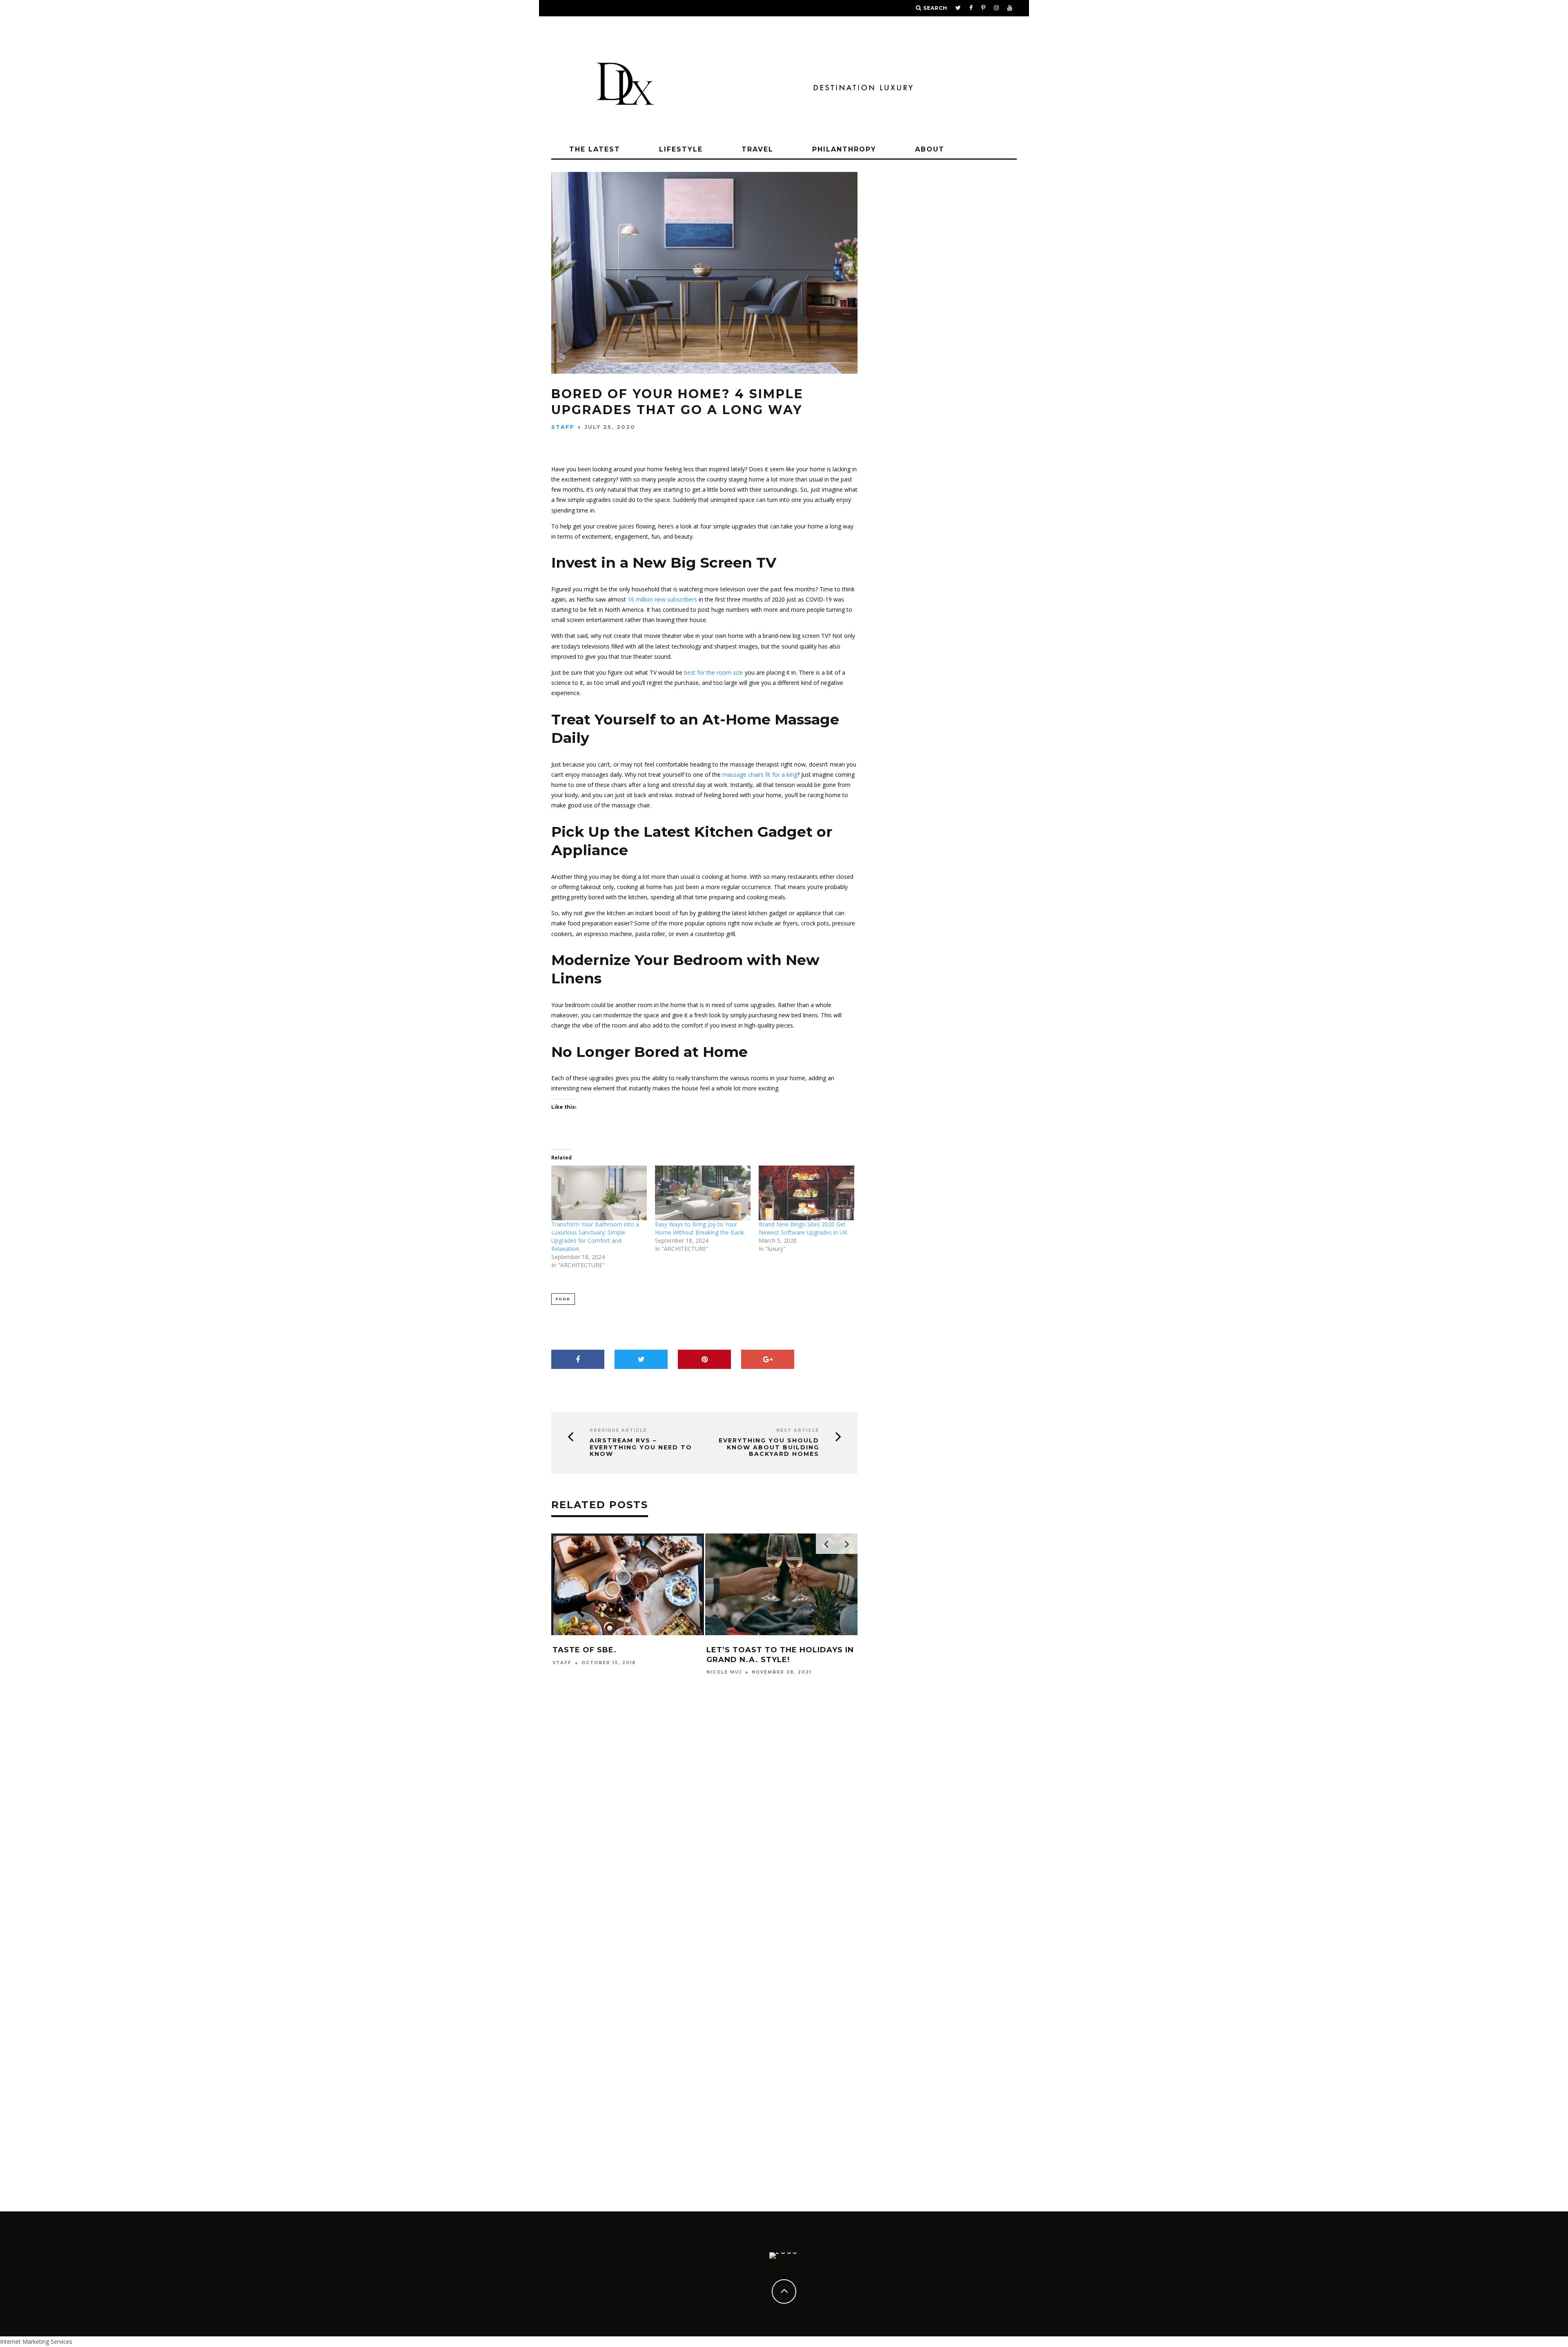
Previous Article (618, 1430)
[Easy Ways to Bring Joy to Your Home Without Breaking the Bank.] (703, 1193)
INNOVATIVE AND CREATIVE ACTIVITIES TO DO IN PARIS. (766, 2165)
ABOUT (930, 149)
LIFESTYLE (681, 149)
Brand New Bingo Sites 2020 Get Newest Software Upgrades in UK (803, 1228)
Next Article (798, 1430)
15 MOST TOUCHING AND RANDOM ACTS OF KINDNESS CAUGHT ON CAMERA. (625, 1659)
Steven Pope (573, 1682)
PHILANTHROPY (844, 149)
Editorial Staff (733, 2183)
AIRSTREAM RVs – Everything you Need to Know (641, 1447)
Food (563, 1299)
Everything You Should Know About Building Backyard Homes (769, 1447)
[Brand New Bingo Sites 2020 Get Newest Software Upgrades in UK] (806, 1193)
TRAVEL (757, 149)
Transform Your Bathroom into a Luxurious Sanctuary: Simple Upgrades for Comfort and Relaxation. (595, 1236)
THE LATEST (595, 149)
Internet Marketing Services (36, 2341)
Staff (563, 427)
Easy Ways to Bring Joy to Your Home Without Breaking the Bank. (700, 1228)
